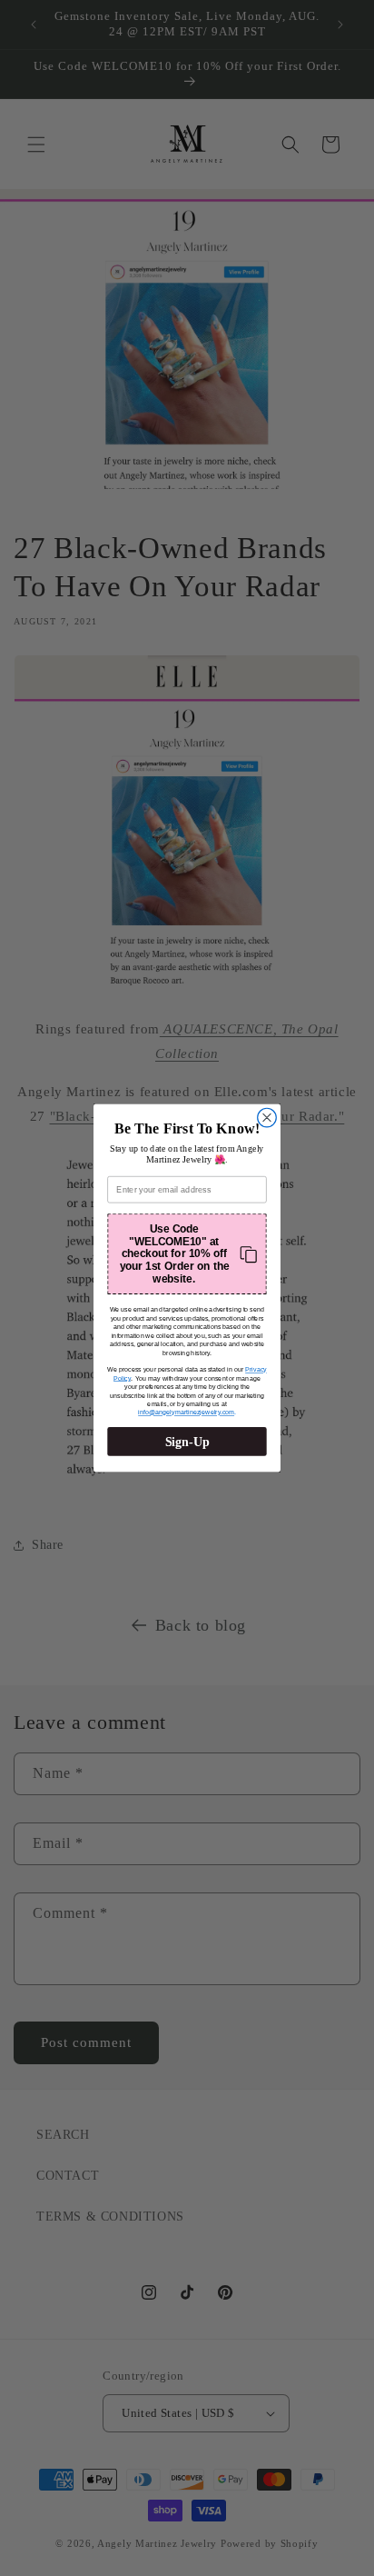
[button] (187, 1254)
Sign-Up (187, 1441)
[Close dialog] (267, 1118)
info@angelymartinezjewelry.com (186, 1413)
